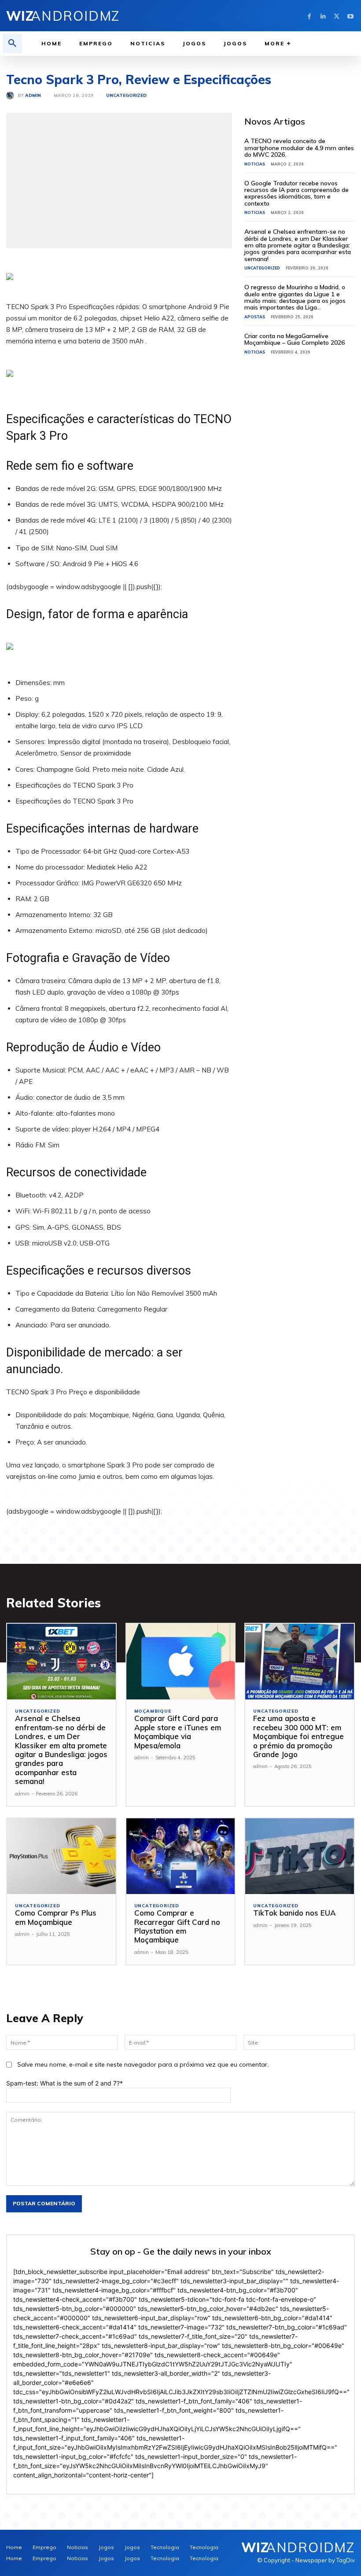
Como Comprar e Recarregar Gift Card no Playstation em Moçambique (177, 1926)
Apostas (255, 317)
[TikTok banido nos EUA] (300, 1856)
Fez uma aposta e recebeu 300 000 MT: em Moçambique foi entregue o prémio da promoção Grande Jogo (298, 1736)
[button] (12, 44)
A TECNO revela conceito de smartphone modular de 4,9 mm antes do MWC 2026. (299, 148)
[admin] (12, 96)
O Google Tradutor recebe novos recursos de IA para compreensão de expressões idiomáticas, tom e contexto (297, 193)
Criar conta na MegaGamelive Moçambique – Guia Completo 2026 (295, 339)
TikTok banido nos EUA (295, 1913)
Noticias (255, 164)
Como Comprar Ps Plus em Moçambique (56, 1917)
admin (33, 96)
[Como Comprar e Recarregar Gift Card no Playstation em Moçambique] (181, 1856)
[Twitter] (337, 16)
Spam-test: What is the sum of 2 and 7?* (64, 2083)
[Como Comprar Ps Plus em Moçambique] (61, 1856)
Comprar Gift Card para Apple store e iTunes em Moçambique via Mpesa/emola (178, 1732)
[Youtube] (350, 16)
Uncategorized (126, 96)
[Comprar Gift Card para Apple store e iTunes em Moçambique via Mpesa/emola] (181, 1662)
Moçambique (153, 1711)
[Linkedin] (323, 16)
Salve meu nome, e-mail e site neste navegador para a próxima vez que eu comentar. (143, 2064)
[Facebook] (309, 16)
